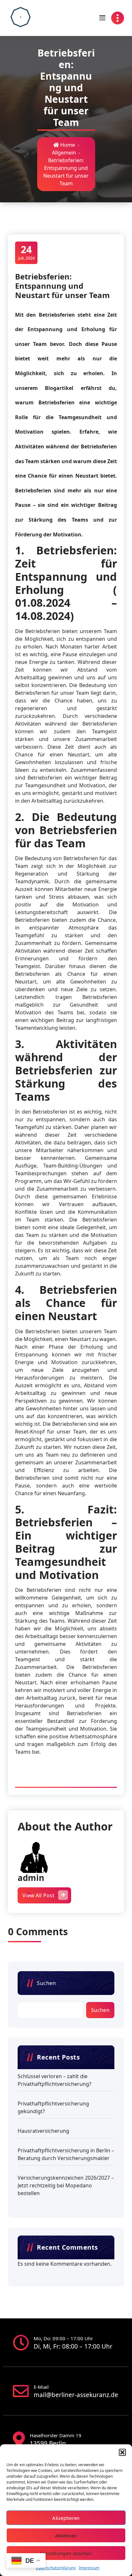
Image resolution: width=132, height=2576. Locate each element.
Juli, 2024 (26, 252)
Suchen (46, 1983)
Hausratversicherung (43, 2131)
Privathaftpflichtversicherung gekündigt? (53, 2107)
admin (31, 1878)
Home (67, 145)
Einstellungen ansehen (66, 2553)
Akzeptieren (66, 2518)
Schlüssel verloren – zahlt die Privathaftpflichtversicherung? (54, 2080)
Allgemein (64, 153)
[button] (122, 2452)
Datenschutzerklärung (56, 2568)
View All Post (38, 1895)
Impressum (89, 2568)
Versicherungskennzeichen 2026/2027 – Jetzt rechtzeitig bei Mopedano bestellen (66, 2185)
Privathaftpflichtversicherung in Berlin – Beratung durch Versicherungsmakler (66, 2154)
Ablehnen (66, 2536)
